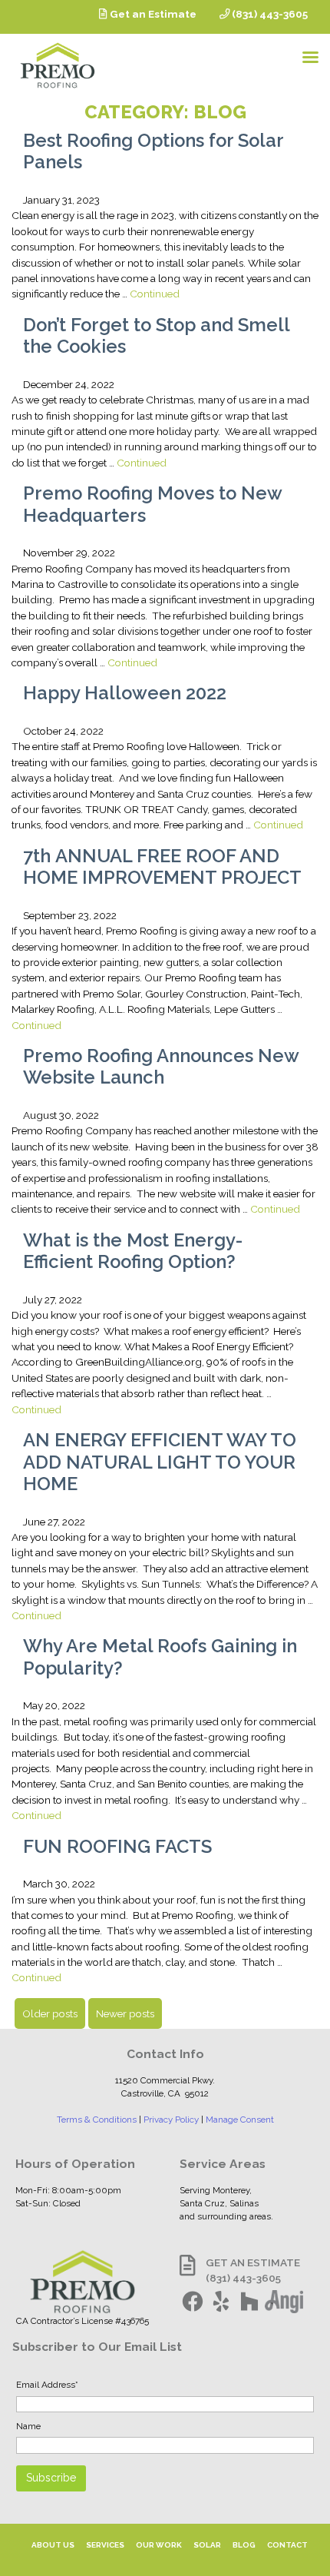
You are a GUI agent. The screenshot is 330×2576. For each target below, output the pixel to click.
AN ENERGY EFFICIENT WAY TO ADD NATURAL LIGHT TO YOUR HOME (160, 1462)
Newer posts (125, 2013)
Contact (287, 2545)
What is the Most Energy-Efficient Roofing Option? (133, 1251)
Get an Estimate (152, 14)
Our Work (159, 2545)
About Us (53, 2545)
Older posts (50, 2013)
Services (105, 2545)
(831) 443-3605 (269, 14)
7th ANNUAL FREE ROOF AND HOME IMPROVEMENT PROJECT (162, 867)
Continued (155, 294)
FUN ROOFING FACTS (117, 1847)
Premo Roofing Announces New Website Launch (161, 1067)
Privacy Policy (171, 2120)
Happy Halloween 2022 (125, 693)
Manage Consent (240, 2120)
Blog (244, 2545)
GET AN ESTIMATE (253, 2262)
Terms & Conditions (97, 2120)
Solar (207, 2545)
